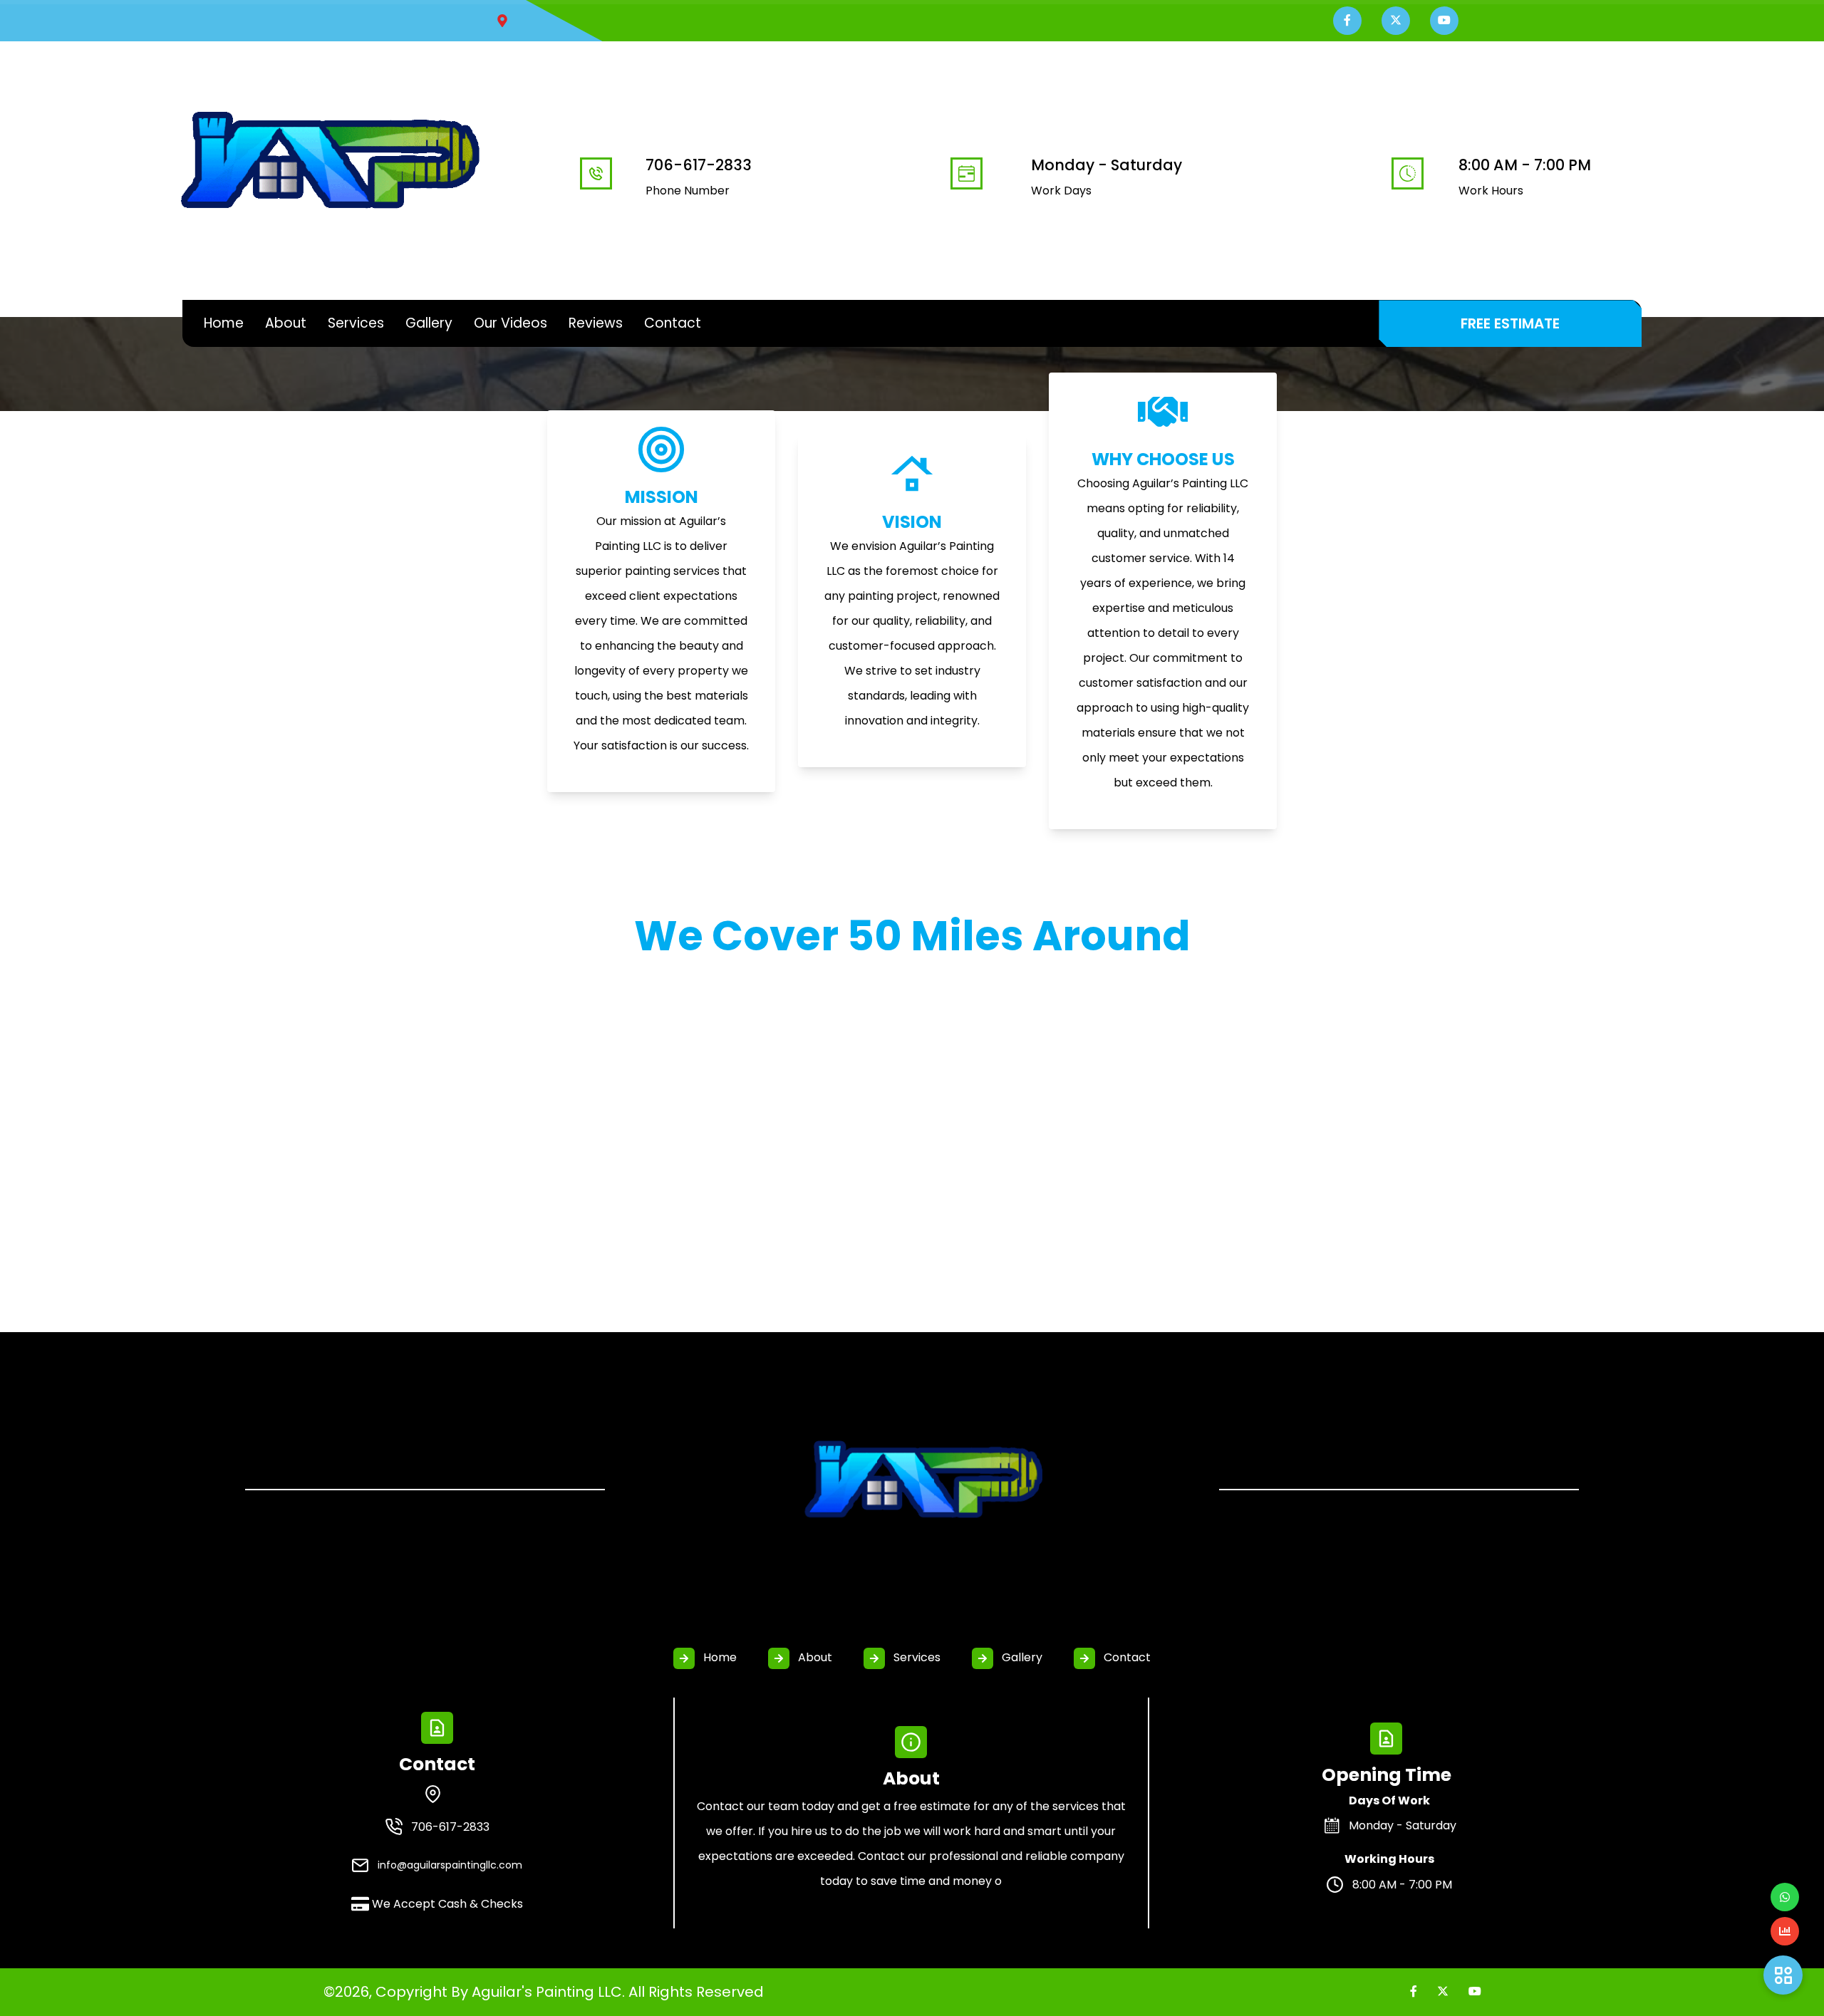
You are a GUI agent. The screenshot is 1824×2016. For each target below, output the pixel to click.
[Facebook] (1414, 1991)
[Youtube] (1475, 1991)
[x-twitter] (1443, 1991)
